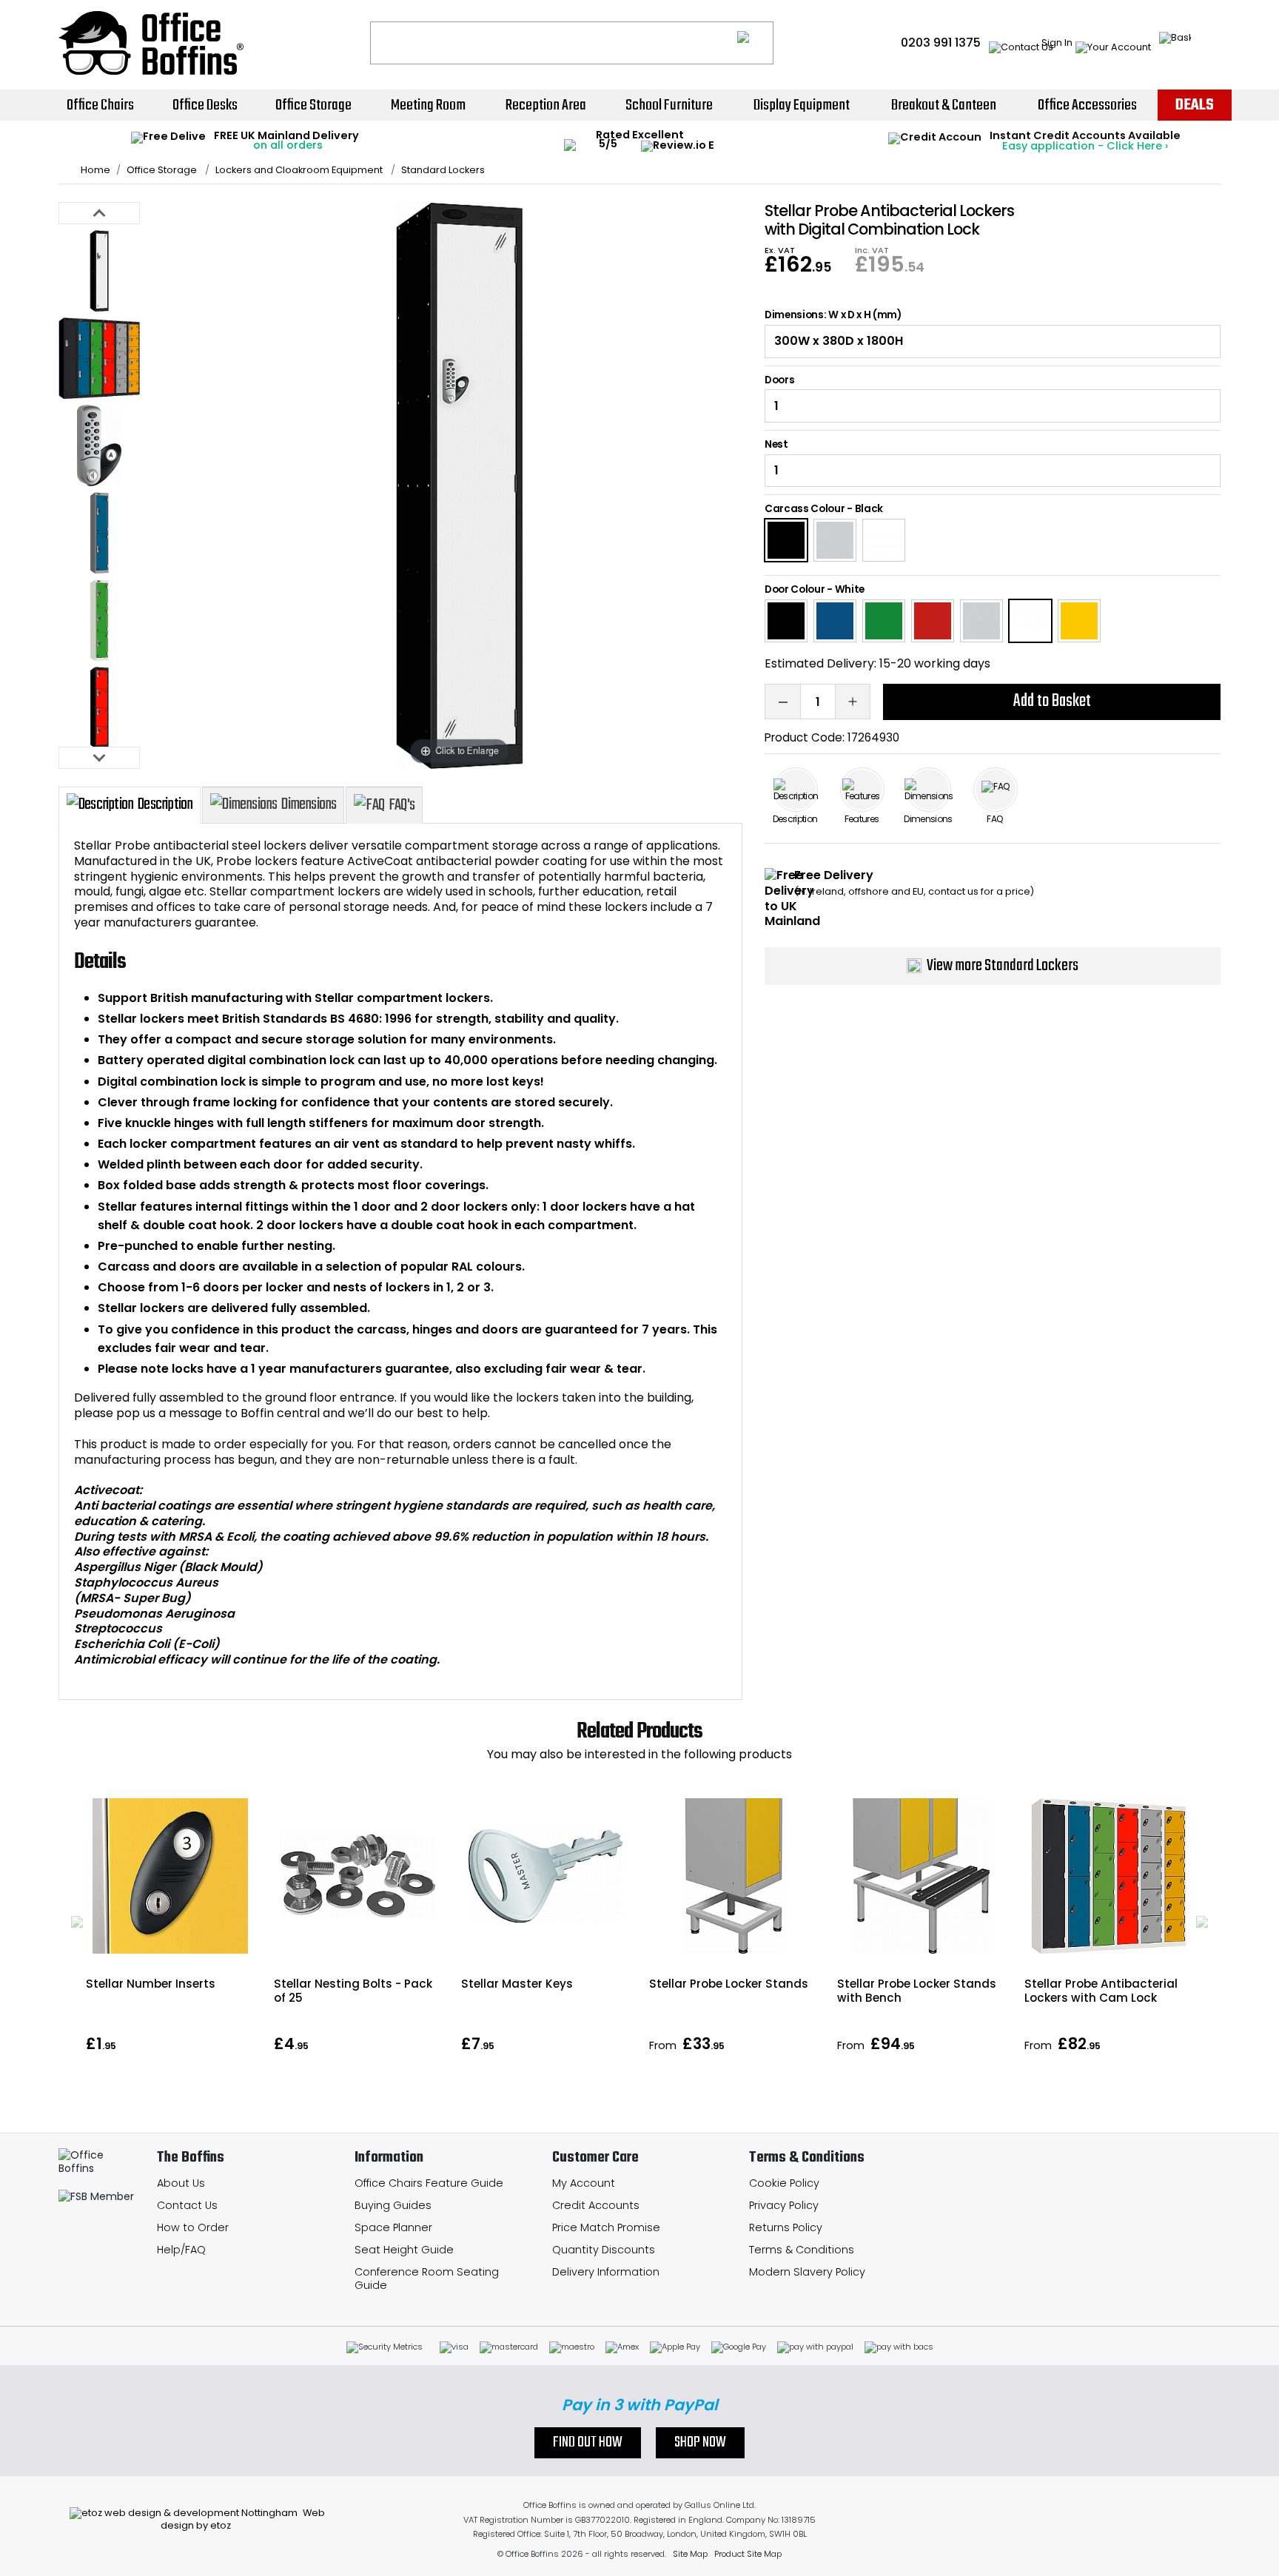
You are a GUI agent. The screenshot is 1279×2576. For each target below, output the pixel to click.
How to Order (193, 2227)
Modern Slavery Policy (807, 2272)
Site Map (690, 2554)
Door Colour (795, 589)
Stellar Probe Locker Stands (729, 1984)
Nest (776, 445)
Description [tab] (165, 804)
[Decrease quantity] (782, 702)
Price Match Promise (606, 2227)
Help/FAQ (181, 2250)
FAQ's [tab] (402, 805)
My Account (584, 2183)
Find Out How (588, 2443)
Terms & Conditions (802, 2250)
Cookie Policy (784, 2183)
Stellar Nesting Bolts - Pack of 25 (353, 1991)
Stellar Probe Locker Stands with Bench (917, 1991)
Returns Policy (786, 2227)
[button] (77, 1922)
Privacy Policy (784, 2205)
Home (95, 170)
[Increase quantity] (853, 702)
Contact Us (187, 2205)
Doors (779, 380)
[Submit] (755, 43)
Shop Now (700, 2443)
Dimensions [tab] (309, 804)
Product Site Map (748, 2554)
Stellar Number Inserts (151, 1984)
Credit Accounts (596, 2205)
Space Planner (393, 2227)
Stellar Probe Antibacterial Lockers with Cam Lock (1101, 1991)
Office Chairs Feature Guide (429, 2183)
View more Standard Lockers (1003, 966)
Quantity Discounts (604, 2250)
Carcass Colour (805, 509)
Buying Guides (393, 2205)
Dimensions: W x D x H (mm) (833, 315)
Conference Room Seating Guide (427, 2279)
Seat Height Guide (404, 2250)
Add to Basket (1052, 701)
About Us (181, 2183)
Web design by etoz (243, 2519)
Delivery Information (606, 2272)
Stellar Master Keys (517, 1984)
